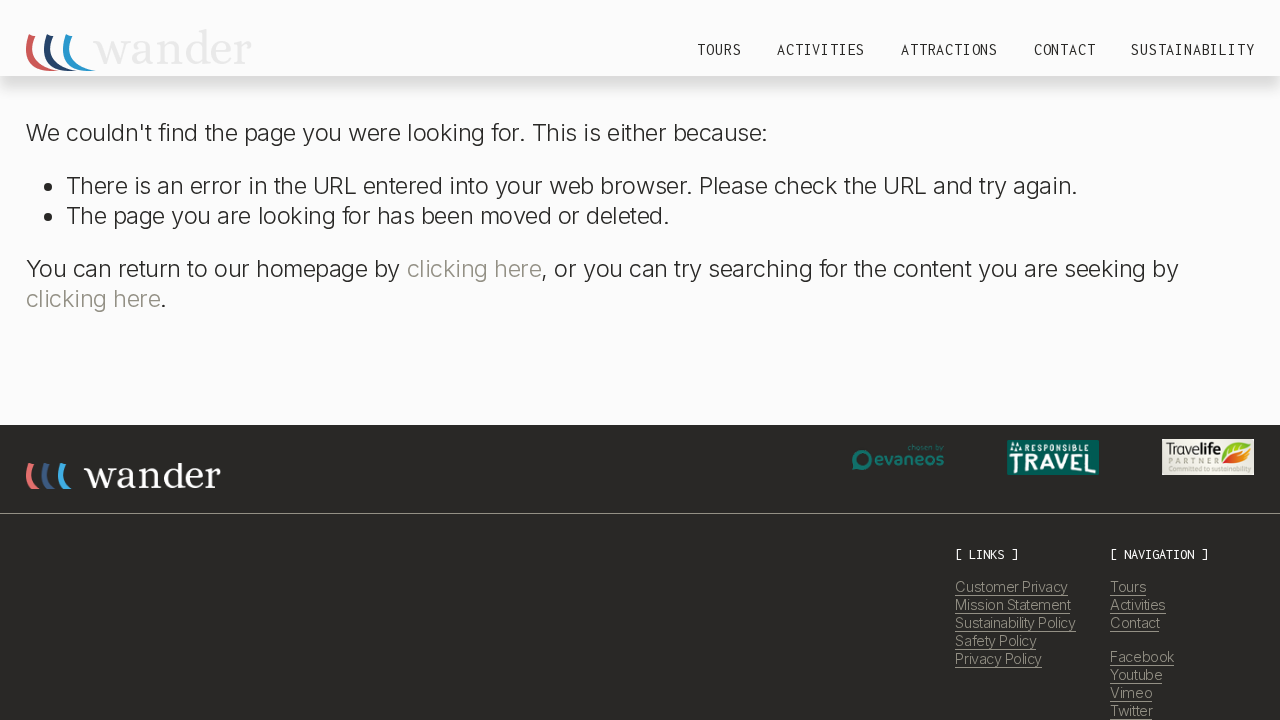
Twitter (1131, 710)
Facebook (1141, 656)
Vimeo (1131, 692)
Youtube (1136, 674)
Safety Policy (995, 640)
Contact (1065, 49)
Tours (719, 49)
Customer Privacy (1011, 586)
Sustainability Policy (1015, 622)
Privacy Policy (998, 658)
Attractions (949, 49)
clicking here (474, 268)
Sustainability (1192, 49)
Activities (821, 49)
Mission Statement (1012, 604)
